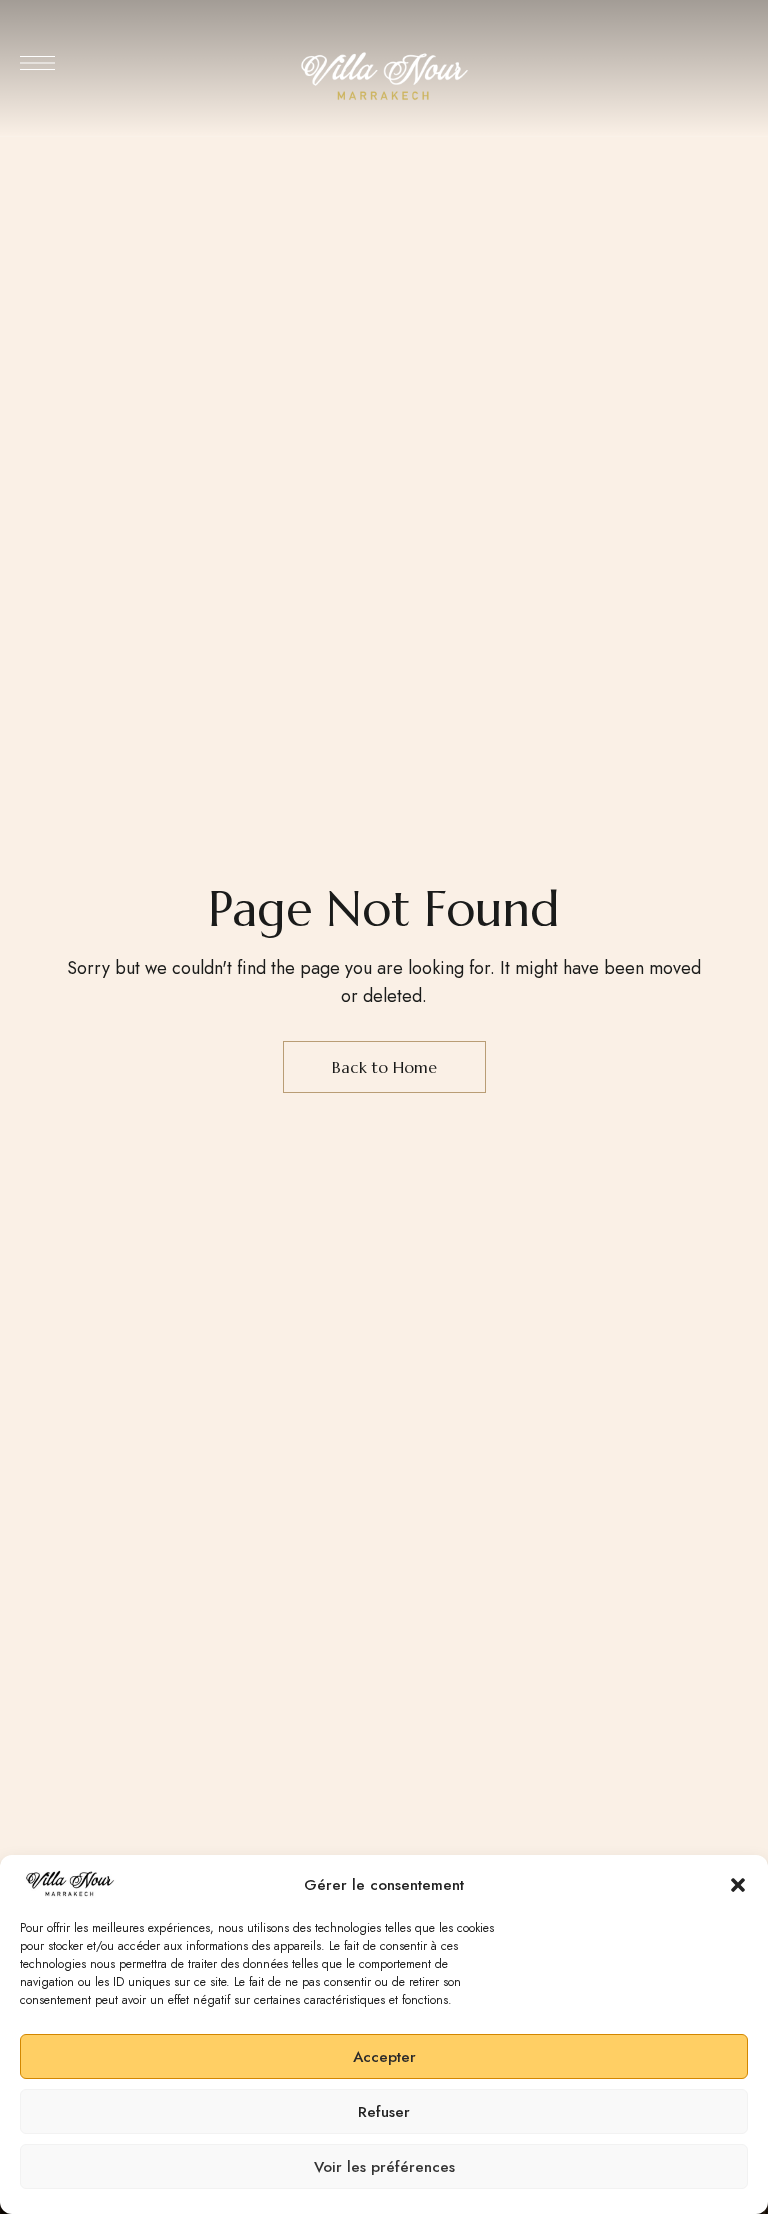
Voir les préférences (384, 2167)
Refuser (384, 2112)
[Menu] (37, 63)
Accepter (384, 2057)
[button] (738, 1885)
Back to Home (384, 1067)
